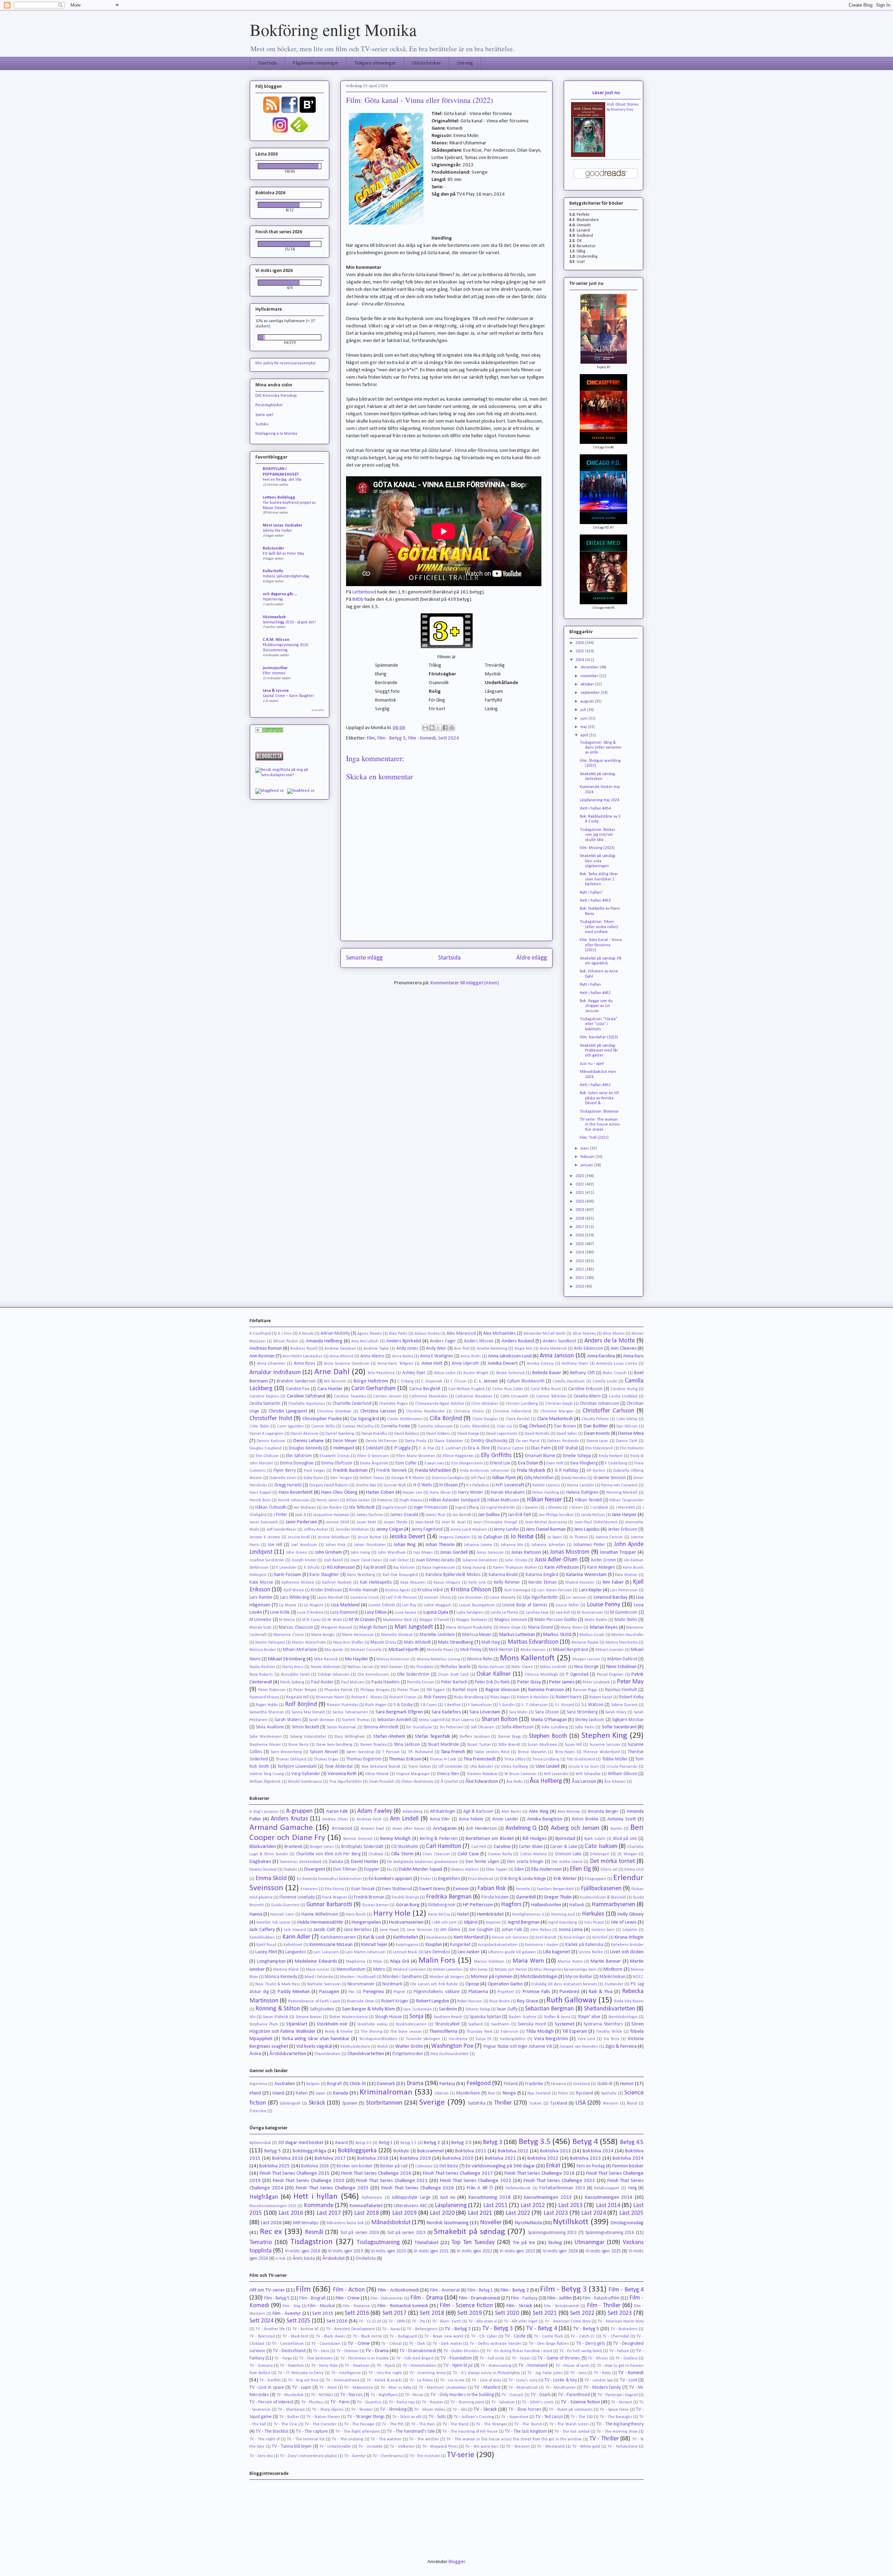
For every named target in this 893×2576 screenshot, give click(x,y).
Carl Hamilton (444, 1846)
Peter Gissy (529, 1682)
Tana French (453, 1752)
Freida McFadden (433, 1471)
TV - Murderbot (290, 2395)
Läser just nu (606, 93)
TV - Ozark (541, 2395)
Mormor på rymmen (492, 1977)
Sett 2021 (545, 2313)
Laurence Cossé (365, 1598)
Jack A (301, 1515)
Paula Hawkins (386, 1682)
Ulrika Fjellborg (514, 1767)
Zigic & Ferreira (621, 2047)
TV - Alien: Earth (446, 2321)
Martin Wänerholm (309, 1643)
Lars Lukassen (326, 1952)
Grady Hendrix (574, 1478)
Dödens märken (465, 1870)
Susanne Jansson (605, 1745)
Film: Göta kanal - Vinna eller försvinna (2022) (601, 945)
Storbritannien (384, 2103)
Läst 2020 (442, 2213)
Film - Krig (291, 2306)
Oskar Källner (494, 1674)
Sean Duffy (507, 2009)
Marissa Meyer (477, 1635)
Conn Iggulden (290, 1426)
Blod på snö (625, 1839)
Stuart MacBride (443, 1745)
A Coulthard (260, 1334)
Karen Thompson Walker (515, 1568)
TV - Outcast (512, 2395)
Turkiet (535, 2104)
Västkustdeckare (355, 2047)
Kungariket (460, 1945)
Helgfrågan (264, 2197)
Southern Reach (448, 2017)
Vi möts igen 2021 (431, 2251)
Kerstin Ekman (543, 1582)
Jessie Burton (370, 1537)
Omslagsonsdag (627, 2223)
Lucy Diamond (344, 1612)
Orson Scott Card (453, 1675)
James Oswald (404, 1515)
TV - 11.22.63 (370, 2321)
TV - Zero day (261, 2456)
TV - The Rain (423, 2424)
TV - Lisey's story (523, 2380)
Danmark (386, 2084)
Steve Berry (298, 1745)
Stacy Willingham (350, 1737)
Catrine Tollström (551, 1396)
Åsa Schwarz (615, 1782)
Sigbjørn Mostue (628, 1720)
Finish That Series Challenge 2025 (332, 2188)
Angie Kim (523, 1349)
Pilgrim (399, 1992)
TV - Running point (467, 2402)
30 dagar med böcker (301, 2143)
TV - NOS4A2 (322, 2395)
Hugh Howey (411, 1500)
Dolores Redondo (563, 1441)
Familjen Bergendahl (555, 1889)
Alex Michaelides (500, 1334)
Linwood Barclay (611, 1597)
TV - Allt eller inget (521, 2321)
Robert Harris (569, 1697)
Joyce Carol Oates (366, 1560)
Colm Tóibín (260, 1426)
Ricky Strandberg (469, 1697)
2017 (580, 1227)
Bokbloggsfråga (309, 2151)
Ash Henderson (481, 1829)
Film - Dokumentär (387, 2298)
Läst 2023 (556, 2213)
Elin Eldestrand (599, 1448)
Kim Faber (613, 1582)
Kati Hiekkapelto (376, 1582)
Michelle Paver (440, 1650)
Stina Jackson (407, 1745)
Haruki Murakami (508, 1492)
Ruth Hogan (376, 1705)
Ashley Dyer (414, 1373)
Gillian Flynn (504, 1478)
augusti (588, 702)
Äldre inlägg (532, 958)
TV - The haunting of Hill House (470, 2432)
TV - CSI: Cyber (484, 2336)
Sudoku (262, 424)
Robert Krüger (395, 2001)
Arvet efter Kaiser (409, 1829)
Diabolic (290, 1870)
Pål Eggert (436, 1690)
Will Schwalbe (588, 1774)
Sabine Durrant (624, 1705)
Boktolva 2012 (513, 2151)
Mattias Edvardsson (533, 1642)
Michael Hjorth (404, 1650)
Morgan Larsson (586, 1659)
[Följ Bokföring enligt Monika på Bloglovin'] (308, 113)
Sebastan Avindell (394, 1720)
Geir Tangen (341, 1478)
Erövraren (309, 1889)
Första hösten (495, 1897)
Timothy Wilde (609, 2032)
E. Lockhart (451, 1448)
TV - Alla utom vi (482, 2321)
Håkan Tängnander (626, 1500)
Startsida (267, 63)
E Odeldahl (373, 1448)
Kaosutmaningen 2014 (609, 2198)
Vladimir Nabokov (482, 1774)
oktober (588, 684)
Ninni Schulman (621, 1667)
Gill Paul (478, 1478)
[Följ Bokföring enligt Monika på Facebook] (290, 113)
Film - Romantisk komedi (403, 2306)
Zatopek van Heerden (579, 2047)
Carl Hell (479, 1847)
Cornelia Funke (396, 1426)
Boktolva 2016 (288, 2158)
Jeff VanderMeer (282, 1530)
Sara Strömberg (582, 1712)
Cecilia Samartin (265, 1404)
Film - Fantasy (524, 2298)
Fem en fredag (591, 2166)
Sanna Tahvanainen (350, 1712)
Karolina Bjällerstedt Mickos (453, 1575)
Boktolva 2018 (373, 2158)
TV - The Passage (359, 2424)
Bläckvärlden (263, 1847)
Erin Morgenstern (467, 1463)
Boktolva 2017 (330, 2158)
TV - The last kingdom (526, 2431)
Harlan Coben (380, 1492)
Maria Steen (571, 1628)
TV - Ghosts (598, 2358)
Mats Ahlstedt (417, 1642)
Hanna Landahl (580, 1485)
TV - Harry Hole (324, 2366)
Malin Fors (437, 1961)
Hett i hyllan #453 (595, 901)
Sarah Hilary (616, 1712)
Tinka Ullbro (515, 1759)
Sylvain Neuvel (324, 1752)
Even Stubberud (397, 1889)
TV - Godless (626, 2358)
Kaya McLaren (413, 1583)
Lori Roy (409, 1605)
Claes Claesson (436, 1854)
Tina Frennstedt (480, 1759)
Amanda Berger (603, 1812)
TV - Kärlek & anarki (384, 2380)
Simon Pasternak (342, 1727)
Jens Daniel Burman (546, 1529)
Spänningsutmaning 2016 (610, 2233)
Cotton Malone (534, 1854)
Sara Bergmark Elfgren (399, 1712)
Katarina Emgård (542, 1575)
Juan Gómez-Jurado (435, 1560)
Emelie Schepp (577, 1456)
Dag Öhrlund (532, 1426)
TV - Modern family (602, 2388)
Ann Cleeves (623, 1348)
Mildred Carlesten (410, 1970)
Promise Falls (536, 1992)
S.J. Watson (592, 1705)
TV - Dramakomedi (418, 2351)
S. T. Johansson (535, 1705)
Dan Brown (565, 1426)
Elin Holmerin (632, 1448)
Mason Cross (383, 1642)
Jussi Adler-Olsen (556, 1560)
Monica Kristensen (393, 1659)
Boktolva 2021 (500, 2158)
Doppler (372, 1869)
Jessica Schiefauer (334, 1537)
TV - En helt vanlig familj (581, 2351)
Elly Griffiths (496, 1456)
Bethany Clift (582, 1373)
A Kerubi (306, 1334)
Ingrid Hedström (501, 1508)
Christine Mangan (557, 1411)
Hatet (463, 1914)
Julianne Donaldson (480, 1560)
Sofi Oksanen (483, 1727)
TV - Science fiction (580, 2402)
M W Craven (362, 1620)
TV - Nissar (414, 2395)
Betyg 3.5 (535, 2142)
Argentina (258, 2084)
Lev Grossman (470, 1598)
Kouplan (434, 1945)
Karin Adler (296, 1937)
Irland (255, 2093)
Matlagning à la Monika (276, 434)
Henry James (328, 1500)
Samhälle (609, 2093)
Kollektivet (293, 1945)
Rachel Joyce (465, 1690)
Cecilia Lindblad (623, 1396)
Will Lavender (556, 1774)
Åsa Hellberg (546, 1781)
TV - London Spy (598, 2380)
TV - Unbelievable (335, 2447)
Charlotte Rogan (393, 1404)
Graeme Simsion (610, 1478)
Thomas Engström (364, 1759)
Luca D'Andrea (310, 1613)
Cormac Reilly (500, 1854)
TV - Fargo (283, 2358)
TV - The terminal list (306, 2439)
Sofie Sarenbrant (619, 1727)
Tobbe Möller (615, 1759)
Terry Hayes (565, 1752)
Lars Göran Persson (555, 1590)
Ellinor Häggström (458, 1456)
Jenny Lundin (506, 1529)
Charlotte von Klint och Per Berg (328, 1854)
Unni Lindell (548, 1767)
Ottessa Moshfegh (541, 1675)
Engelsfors (449, 1879)
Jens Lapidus (587, 1529)
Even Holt (555, 1463)
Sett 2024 (449, 738)
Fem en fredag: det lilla (282, 480)
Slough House (388, 2017)
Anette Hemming (492, 1349)
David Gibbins (438, 1434)
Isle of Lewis (624, 1922)
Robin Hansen (470, 2001)
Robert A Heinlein (533, 1697)
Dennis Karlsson (271, 1441)
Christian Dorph (559, 1404)
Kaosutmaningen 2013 (548, 2198)
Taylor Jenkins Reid (492, 1752)
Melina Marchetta (622, 1643)
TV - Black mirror (367, 2336)
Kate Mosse (261, 1582)
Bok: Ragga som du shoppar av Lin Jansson (596, 1006)
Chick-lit (358, 2084)
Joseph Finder (304, 1560)
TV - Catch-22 (583, 2336)
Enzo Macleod (481, 1879)
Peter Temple (305, 1690)
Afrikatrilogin (443, 1812)
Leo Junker (469, 1952)
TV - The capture (312, 2431)
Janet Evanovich (264, 1522)
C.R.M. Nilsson (276, 640)
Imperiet (493, 1923)
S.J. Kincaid (565, 1705)
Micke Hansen (533, 1650)
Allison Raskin (286, 1341)
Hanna (256, 1914)
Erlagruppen (595, 1879)
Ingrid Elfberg (467, 1508)
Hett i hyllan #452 (595, 993)
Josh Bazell (333, 1560)
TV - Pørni (340, 2402)
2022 (580, 1184)
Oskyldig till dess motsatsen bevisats (564, 1984)
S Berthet (452, 1705)
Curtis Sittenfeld (475, 1426)
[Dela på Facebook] (445, 728)
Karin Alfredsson (562, 1567)
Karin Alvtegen (601, 1567)
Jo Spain (554, 1537)
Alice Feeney (584, 1334)
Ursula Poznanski (622, 1767)
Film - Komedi (422, 738)
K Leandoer (286, 1568)
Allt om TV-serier (267, 2290)
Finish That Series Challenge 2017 (458, 2173)
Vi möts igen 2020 (388, 2251)
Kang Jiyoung (474, 1568)
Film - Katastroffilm (601, 2298)
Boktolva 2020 (458, 2158)
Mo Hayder (357, 1659)
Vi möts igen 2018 (303, 2251)
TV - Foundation (456, 2358)
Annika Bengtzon (545, 1819)
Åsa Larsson (584, 1782)
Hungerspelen (366, 1922)
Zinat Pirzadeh (382, 1782)
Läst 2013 (570, 2206)
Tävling (555, 2243)
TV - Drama (377, 2351)
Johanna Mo (512, 1545)
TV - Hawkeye (357, 2366)
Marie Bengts (323, 1635)
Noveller (491, 2223)
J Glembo (554, 1508)
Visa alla (318, 710)
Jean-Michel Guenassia (546, 1522)
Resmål (314, 2232)
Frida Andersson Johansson (484, 1471)
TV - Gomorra (261, 2366)
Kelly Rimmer (507, 1582)
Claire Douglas (485, 1419)
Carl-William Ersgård (466, 1389)
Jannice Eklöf (337, 1522)
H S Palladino (477, 1485)
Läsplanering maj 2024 (599, 800)
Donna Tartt (627, 1441)
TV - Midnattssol (523, 2388)
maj (584, 727)
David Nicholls (537, 1434)
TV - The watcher (386, 2439)
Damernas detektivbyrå (301, 1862)
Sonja (417, 2017)
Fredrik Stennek (392, 1471)
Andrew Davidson (340, 1349)
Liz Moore (288, 1605)
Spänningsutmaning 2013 (552, 2233)
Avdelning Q (521, 1828)
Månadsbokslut (391, 2223)
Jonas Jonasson (490, 1553)
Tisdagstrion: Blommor (599, 1112)
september (591, 693)
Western (611, 2104)
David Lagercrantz (502, 1434)
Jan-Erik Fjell (520, 1515)
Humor (627, 2084)
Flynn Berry (284, 1471)
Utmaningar (590, 2242)
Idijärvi (471, 1922)
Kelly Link (477, 1583)
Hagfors (511, 1905)
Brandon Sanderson (296, 1381)
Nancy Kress (293, 1667)
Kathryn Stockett (337, 1583)
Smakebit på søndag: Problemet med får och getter (599, 1051)
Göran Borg (408, 1905)
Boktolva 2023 (586, 2158)
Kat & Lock (374, 1937)
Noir (492, 2093)
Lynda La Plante (504, 1613)
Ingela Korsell (394, 1508)
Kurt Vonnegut (517, 1590)
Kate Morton (626, 1575)
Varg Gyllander (306, 1774)
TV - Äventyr (355, 2456)
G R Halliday (566, 1471)
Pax (351, 1992)
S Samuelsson (480, 1705)
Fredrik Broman (369, 1897)
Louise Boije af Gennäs (525, 1605)
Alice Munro (614, 1334)
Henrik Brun (260, 1500)
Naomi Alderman (326, 1667)
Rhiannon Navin (330, 1697)
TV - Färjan (521, 2358)
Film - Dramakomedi (480, 2298)
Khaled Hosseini (580, 1583)
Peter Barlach (454, 1682)
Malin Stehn (626, 1620)
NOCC (638, 1977)
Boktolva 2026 (315, 2166)
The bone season (406, 2032)
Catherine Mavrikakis (428, 1396)
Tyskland (559, 2103)
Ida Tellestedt (362, 1507)
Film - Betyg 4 (626, 2290)
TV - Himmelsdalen (419, 2366)
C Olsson (458, 1381)
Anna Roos (305, 1363)
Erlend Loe (500, 1463)
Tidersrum (509, 2032)
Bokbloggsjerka (357, 2151)
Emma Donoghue (297, 1463)
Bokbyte (401, 2151)
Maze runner (318, 1970)
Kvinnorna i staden (542, 1945)
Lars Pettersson (624, 1590)
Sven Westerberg (286, 1752)
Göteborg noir (442, 1905)
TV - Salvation (503, 2402)
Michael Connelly (366, 1650)
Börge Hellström (371, 1381)
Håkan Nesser (544, 1500)
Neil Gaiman (392, 1667)
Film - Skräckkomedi (561, 2306)
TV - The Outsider (321, 2424)
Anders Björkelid (404, 1341)
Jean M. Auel (454, 1522)
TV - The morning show (617, 2432)
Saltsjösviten (322, 2009)
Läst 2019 (404, 2213)
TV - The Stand (456, 2424)
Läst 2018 (366, 2213)
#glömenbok (260, 2143)
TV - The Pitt (393, 2424)
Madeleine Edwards (316, 1961)
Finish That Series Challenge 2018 (539, 2173)
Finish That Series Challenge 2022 (476, 2181)
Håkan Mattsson (503, 1500)
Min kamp (479, 1970)
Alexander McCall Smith (544, 1334)
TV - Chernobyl (616, 2336)
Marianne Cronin (289, 1635)
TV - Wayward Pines (440, 2447)
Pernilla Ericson (421, 1682)
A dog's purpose (264, 1812)
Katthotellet (406, 1937)
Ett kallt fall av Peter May (283, 554)
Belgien (313, 2084)
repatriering (273, 599)
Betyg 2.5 (461, 2143)
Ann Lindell (404, 1819)
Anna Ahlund (342, 1356)
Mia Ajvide (334, 1650)
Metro (379, 1969)
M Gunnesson (624, 1612)
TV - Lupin (302, 2388)
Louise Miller (567, 1605)
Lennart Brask (405, 1952)
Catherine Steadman (474, 1396)
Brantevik (293, 1847)
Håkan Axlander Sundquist (454, 1500)
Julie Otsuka (516, 1560)
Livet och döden (627, 1952)
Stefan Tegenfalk (433, 1737)
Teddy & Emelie (339, 2032)
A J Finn (284, 1334)
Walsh (383, 2047)
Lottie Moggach (438, 1605)
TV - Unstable (370, 2447)
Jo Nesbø (522, 1537)
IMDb (358, 600)
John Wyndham (392, 1553)
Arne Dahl (332, 1372)
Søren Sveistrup (360, 1752)
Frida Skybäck (531, 1471)
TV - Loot (629, 2380)
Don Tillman (345, 1869)
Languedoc (296, 1952)
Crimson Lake (568, 1854)
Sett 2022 (582, 2313)
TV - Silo (460, 2410)
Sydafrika (477, 2103)
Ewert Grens (432, 1889)
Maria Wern (528, 1961)
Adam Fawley (375, 1811)
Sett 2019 (470, 2313)
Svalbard (475, 2024)
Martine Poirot (286, 1970)
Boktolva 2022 (543, 2158)
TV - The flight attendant (357, 2432)
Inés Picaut (594, 1923)
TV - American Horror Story (621, 2321)
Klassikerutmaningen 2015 (273, 2206)
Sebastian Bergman (549, 2009)
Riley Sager (500, 1697)
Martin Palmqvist (270, 1643)
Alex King (539, 1812)
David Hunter (365, 1862)
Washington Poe (452, 2046)
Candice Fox (298, 1389)
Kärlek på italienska (584, 1945)
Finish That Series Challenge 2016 (376, 2173)
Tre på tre (524, 2243)
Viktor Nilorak (377, 1774)
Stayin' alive (589, 2017)
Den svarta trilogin (525, 1862)
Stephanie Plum (264, 2024)
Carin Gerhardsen (374, 1389)
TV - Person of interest (271, 2402)
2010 (580, 1287)
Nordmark (392, 1984)
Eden (519, 1869)
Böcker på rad (394, 2166)
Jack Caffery (262, 1930)
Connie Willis (323, 1426)
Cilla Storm (402, 1854)
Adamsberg (412, 1812)
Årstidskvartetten (288, 2054)
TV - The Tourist (528, 2424)
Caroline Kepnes (264, 1396)
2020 (580, 1202)
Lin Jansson (576, 1598)
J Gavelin (530, 1508)
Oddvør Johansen (334, 1675)
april (585, 735)
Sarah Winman (322, 1720)
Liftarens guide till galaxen (512, 1952)
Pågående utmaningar (316, 63)
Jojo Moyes (423, 1553)
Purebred (569, 1992)
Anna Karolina (601, 1356)
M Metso (287, 1620)
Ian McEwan (305, 1508)
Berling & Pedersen (439, 1839)
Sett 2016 (357, 2313)
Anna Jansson (557, 1356)
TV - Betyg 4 (542, 2329)
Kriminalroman (386, 2092)
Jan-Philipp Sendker (556, 1515)
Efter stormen (274, 673)
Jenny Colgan (390, 1529)
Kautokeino (436, 1938)
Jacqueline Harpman (331, 1515)
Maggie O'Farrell (434, 1620)
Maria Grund (541, 1627)
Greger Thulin (558, 1897)
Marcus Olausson (296, 1627)
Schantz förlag (478, 2009)
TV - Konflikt (270, 2380)
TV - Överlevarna (388, 2456)
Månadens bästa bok (345, 2223)
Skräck (317, 2103)
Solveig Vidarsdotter (308, 1737)
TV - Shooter (362, 2410)
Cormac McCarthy (358, 1426)
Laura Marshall (330, 1598)
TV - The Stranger (491, 2424)
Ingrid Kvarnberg (562, 1923)
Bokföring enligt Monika (333, 29)
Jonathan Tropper (618, 1552)
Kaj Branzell (375, 1567)
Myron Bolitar (579, 1977)
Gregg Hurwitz (288, 1485)
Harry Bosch (356, 1915)
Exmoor (461, 1889)
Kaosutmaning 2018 (490, 2198)
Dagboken (260, 1862)
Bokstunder (273, 548)
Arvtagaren (445, 1829)
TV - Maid (328, 2388)
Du (389, 1870)
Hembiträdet (490, 1914)
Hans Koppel (260, 1493)
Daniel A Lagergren (267, 1434)
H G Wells (423, 1485)
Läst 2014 (608, 2206)
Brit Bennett (335, 1381)
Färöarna (558, 2084)
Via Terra (611, 2039)
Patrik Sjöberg (292, 1682)
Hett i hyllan (316, 2197)
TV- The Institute (425, 2456)
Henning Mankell (622, 1493)
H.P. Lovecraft (510, 1485)
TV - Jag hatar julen (545, 2373)
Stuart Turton (479, 1745)
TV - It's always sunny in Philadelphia (486, 2373)
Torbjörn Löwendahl (297, 1767)
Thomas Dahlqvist (291, 1759)
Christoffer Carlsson (608, 1411)
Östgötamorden (408, 2054)
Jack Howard (295, 1930)
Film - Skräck (519, 2306)
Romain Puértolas (342, 1705)
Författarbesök (518, 2188)
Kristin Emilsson (326, 1590)
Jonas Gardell (454, 1552)
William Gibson (622, 1774)
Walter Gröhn (409, 2047)
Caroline (502, 1847)
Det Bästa (449, 2166)
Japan (320, 2093)
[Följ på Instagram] (280, 132)
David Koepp (468, 1434)
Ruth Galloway (571, 2000)
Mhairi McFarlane (300, 1650)
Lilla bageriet (557, 1952)
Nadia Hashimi (262, 1667)
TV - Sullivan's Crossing (474, 2417)
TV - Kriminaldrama (343, 2380)
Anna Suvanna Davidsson (346, 1364)
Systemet (565, 2024)
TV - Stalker (289, 2417)
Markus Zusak (592, 1635)
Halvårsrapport (607, 2188)
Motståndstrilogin (539, 1977)
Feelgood (479, 2083)
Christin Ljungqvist (288, 1411)
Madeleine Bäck (397, 1620)
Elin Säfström (299, 1456)
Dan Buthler (596, 1426)
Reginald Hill (297, 1697)
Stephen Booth (548, 1736)
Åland (632, 2104)
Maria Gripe (510, 1628)
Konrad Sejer (374, 1945)
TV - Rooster (433, 2402)
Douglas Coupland (265, 1448)
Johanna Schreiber (548, 1545)
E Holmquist (342, 1448)
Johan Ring (405, 1545)
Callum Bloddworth (526, 1381)
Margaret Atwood (336, 1628)
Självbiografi (290, 2104)
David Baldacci (407, 1434)
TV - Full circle (492, 2358)
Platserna (478, 1992)
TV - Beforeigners (422, 2329)
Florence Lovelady (297, 1897)
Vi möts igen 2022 (474, 2251)
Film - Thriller (604, 2306)
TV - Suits (437, 2417)
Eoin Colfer (406, 1463)
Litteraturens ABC (411, 2206)
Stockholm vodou (372, 2024)
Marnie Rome (570, 1962)
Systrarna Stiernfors (603, 2024)
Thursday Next (479, 2032)
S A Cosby (403, 1705)
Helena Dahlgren (582, 1492)
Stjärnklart (297, 2024)
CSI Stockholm (405, 1847)
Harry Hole (392, 1914)
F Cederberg (616, 1463)
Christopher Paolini (322, 1419)
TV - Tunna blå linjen (292, 2446)
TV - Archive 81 (306, 2329)
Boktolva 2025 (275, 2166)
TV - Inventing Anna (427, 2373)
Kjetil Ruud (266, 1945)
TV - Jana (578, 2373)
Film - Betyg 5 (277, 2298)
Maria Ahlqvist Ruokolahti (469, 1628)
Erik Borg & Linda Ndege (523, 1879)
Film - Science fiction (466, 2306)
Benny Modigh (395, 1839)
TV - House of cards (572, 2366)
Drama (415, 2083)
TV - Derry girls (591, 2344)
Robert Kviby (631, 1697)
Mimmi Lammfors (448, 1970)
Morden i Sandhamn (402, 1977)
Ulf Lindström (450, 1767)
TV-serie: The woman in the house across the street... (600, 1125)
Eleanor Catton (511, 1448)
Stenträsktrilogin (623, 2017)
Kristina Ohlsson (471, 1590)
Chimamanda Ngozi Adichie (440, 1404)
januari (587, 1165)
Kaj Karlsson (404, 1568)
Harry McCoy (439, 1915)
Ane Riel (461, 1349)
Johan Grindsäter (370, 1545)
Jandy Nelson (593, 1515)
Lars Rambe (261, 1597)
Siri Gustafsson (419, 1727)
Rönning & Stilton (278, 2009)
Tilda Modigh (540, 2032)
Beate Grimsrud (511, 1373)
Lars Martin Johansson (366, 1952)
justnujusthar (275, 668)
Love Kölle (280, 1612)
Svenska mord (532, 2024)
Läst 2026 (271, 2223)
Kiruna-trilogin (629, 1937)
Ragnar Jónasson (503, 1690)
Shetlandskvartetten (610, 2009)
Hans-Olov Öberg (340, 1492)
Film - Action (349, 2290)
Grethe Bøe (366, 1485)
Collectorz (424, 2166)
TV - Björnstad (262, 2336)
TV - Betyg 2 (458, 2329)
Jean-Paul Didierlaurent (596, 1522)
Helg (632, 2188)
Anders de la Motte (610, 1341)
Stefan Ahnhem (389, 1737)
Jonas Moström (570, 1552)
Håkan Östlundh (271, 1507)
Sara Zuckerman (417, 2009)
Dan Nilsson (627, 1426)
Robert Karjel (601, 1697)
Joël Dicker (399, 1560)
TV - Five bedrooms (316, 2358)
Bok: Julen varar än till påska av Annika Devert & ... (599, 1098)
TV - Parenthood (574, 2395)
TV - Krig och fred (303, 2380)
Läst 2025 (632, 2213)
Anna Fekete (471, 1819)
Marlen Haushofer (628, 1635)
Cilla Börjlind (446, 1419)
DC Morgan (627, 1854)
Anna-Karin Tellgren (395, 1364)
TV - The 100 (581, 2417)
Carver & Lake (564, 1847)
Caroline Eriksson (585, 1389)
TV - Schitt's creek (538, 2402)
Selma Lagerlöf (431, 1720)
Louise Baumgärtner (477, 1605)
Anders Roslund (518, 1341)
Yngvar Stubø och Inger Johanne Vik (518, 2047)
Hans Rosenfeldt (296, 1492)
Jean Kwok (425, 1522)
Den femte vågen (482, 1862)
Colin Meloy (627, 1419)
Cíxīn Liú (504, 1426)
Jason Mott (366, 1522)
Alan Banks (511, 1812)
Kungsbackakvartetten (498, 1945)
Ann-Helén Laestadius (302, 1356)
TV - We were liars (482, 2447)
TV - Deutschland (289, 2351)
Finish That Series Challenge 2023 (559, 2181)
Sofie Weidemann (266, 1737)
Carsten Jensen (387, 1396)
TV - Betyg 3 (498, 2329)
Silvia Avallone (270, 1727)
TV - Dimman (347, 2351)
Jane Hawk (389, 1930)
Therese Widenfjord (601, 1752)
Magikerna (356, 1962)
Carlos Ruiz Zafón (508, 1389)
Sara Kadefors (446, 1712)
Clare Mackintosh (555, 1419)
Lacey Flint (266, 1952)
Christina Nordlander (425, 1411)
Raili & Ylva (601, 1992)
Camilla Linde (605, 1381)
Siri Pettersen (452, 1727)
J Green (576, 1508)
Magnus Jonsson (511, 1620)
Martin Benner (606, 1961)
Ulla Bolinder (482, 1767)
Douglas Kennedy (306, 1448)
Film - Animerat (445, 2290)
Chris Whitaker (485, 1404)
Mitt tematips (306, 2223)
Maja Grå (400, 1961)
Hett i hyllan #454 (595, 809)
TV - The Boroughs (616, 2417)
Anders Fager (443, 1341)
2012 (580, 1270)
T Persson (391, 1752)
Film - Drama (427, 2298)
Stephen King (605, 1736)
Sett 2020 (507, 2313)
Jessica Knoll (299, 1537)
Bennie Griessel (358, 1839)
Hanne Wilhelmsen (320, 1914)
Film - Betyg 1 (480, 2290)
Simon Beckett (305, 1727)
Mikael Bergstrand (571, 1650)
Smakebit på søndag (469, 2232)
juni (584, 719)
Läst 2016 (291, 2213)
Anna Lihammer (271, 1364)
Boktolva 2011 (471, 2151)
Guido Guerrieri (285, 1905)
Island (278, 2093)
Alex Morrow (569, 1812)
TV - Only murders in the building (462, 2395)
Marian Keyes (604, 1627)
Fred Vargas (314, 1471)
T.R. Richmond (420, 1752)
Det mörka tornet (612, 1861)
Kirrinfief (600, 1938)
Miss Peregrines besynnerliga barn (565, 1970)
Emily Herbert (611, 1456)
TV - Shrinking (393, 2410)
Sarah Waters (288, 1720)
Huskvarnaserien (406, 1922)
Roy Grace (527, 2001)
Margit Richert (373, 1627)
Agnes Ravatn (369, 1334)
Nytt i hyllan (590, 985)
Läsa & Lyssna (276, 691)
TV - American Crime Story (567, 2321)
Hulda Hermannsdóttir (320, 1922)
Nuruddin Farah (295, 1675)
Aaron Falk (337, 1812)
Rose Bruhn (500, 2001)
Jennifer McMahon (352, 1530)
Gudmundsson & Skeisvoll (603, 1897)
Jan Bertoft (462, 1515)
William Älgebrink (265, 1782)
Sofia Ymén (584, 1727)
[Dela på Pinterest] (452, 728)
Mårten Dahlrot (622, 1659)
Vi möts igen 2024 (560, 2251)
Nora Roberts (261, 1675)
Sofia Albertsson (518, 1727)
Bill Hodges (534, 1839)
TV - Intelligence (346, 2373)
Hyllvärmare (372, 2198)
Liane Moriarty (503, 1598)
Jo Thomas (579, 1537)
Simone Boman (309, 2017)
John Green (297, 1553)
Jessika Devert (407, 1537)
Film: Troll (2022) (594, 1138)
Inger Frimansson (431, 1507)
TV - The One (285, 2424)
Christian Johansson (599, 1404)
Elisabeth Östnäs (335, 1456)
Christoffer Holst (271, 1419)
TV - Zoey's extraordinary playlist (308, 2456)
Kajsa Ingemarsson (439, 1568)
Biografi (334, 2084)
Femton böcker (628, 2166)
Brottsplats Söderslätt (362, 1847)
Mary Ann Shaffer (348, 1643)
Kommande (319, 2206)
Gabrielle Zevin (283, 1478)
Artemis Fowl (372, 1829)
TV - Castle (515, 2336)
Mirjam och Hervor (511, 1970)
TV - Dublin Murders (461, 2351)
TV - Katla (602, 2373)
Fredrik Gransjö (405, 1897)
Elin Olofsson (267, 1456)
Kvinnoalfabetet (366, 2206)
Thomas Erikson (405, 1759)
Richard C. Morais (367, 1697)
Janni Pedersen (301, 1522)
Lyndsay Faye (537, 1613)
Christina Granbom (334, 1411)
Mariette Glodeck (397, 1635)
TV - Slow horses (525, 2410)
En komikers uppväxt (390, 1879)
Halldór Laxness (546, 1485)
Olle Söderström (413, 1675)
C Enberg (406, 1381)
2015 (580, 1244)
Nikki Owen (522, 1667)
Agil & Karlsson (478, 1812)
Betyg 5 (273, 2151)
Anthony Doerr (575, 1364)
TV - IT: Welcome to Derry (301, 2373)
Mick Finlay (471, 1650)
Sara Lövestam (485, 1712)
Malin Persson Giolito (556, 1620)
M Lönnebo (260, 1620)
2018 (580, 1219)
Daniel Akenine (305, 1434)
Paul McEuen (353, 1682)
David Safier (567, 1434)
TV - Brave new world (444, 2336)
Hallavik (577, 1905)
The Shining (372, 2032)
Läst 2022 (518, 2213)
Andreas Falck (369, 1819)
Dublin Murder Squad (421, 1869)
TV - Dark (417, 2344)
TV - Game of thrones (559, 2358)
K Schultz (312, 1568)
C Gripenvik (432, 1381)
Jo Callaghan (490, 1537)
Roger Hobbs (267, 1705)
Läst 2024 (594, 2213)
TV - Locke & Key (561, 2380)
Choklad (376, 1854)
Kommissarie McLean (331, 1945)
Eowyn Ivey (434, 1463)
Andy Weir (436, 1348)
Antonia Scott (622, 1819)
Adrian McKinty (335, 1334)
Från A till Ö (480, 2188)
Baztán (616, 1829)
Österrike (258, 2111)
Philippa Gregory (375, 1690)
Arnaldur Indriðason (275, 1373)
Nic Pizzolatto (422, 1667)
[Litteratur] (269, 732)
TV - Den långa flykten (549, 2344)
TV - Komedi (631, 2373)
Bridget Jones (322, 1847)
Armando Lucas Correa (617, 1364)
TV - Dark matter (447, 2344)
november (590, 676)
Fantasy (447, 2084)
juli (584, 710)
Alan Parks (398, 1334)
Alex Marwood (461, 1334)
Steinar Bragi (509, 1737)
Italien (302, 2093)
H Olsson (449, 1485)
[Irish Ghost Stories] (588, 156)
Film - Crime (348, 2298)
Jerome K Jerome (265, 1537)
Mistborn (613, 1969)
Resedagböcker (269, 405)
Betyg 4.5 (632, 2142)
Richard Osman (403, 1697)
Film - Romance (356, 2306)
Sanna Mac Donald (308, 1712)
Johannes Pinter (589, 1545)
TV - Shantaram (291, 2410)
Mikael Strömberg (287, 1659)
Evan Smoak (363, 1889)
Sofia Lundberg (554, 1727)
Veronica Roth (342, 1774)
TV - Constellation (288, 2344)
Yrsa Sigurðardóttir (345, 1782)
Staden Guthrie (523, 2017)
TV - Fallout (619, 2351)
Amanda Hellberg (324, 1341)
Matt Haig (491, 1642)
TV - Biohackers (624, 2329)
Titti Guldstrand (581, 1759)
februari (588, 1157)
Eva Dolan (528, 1463)
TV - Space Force (614, 2410)
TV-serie (461, 2455)
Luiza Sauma (405, 1613)
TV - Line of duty (486, 2380)
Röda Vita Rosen (629, 2001)
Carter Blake (531, 1847)
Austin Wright (476, 1373)
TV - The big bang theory (620, 2424)
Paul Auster (322, 1682)
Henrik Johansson (294, 1500)
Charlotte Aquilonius (307, 1404)
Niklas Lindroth (553, 1667)
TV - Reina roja (402, 2402)
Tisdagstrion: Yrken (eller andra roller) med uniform (599, 927)
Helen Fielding (546, 1493)
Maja (378, 1962)
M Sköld (335, 1620)
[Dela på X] (438, 728)
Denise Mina (631, 1434)
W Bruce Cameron (520, 1774)
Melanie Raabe (585, 1643)
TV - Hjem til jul (458, 2366)
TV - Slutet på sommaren (571, 2410)
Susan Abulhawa (542, 1745)
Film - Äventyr (287, 2314)
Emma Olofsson (337, 1463)
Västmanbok (274, 617)
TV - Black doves (330, 2336)
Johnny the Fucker (277, 531)
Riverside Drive (361, 2001)
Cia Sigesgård (365, 1419)
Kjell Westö (294, 1590)
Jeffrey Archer (316, 1530)
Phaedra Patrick (339, 1690)
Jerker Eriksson (623, 1529)
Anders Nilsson (479, 1341)
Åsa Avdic (515, 1782)
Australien (285, 2084)
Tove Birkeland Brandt (381, 1767)
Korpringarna (407, 1945)
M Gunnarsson (590, 1613)
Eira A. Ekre (479, 1448)
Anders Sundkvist (560, 1341)
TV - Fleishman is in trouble (365, 2358)
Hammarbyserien (613, 1905)
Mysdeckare (468, 2093)
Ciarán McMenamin (405, 1419)
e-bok (281, 2259)
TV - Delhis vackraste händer (496, 2344)
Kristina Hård (430, 1590)
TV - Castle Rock (548, 2336)
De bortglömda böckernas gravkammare (423, 1862)
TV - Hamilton (292, 2366)
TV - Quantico (369, 2402)
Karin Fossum (288, 1575)
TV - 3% (418, 2321)
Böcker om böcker (355, 2166)
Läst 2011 (495, 2206)
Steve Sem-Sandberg (334, 1745)
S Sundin (506, 1705)
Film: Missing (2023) (597, 848)
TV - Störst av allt (407, 2417)
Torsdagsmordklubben (378, 2039)
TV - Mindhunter (560, 2388)
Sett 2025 (298, 2321)
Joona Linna (571, 1930)
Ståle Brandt (509, 1745)
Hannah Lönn (282, 1915)
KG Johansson (341, 1567)
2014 (580, 1252)
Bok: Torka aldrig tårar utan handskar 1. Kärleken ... (599, 879)
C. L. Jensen (486, 1381)
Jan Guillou (489, 1515)
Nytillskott (571, 2222)
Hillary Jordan (358, 1500)
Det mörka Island (567, 1862)
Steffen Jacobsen (475, 1737)
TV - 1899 (396, 2321)
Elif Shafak (568, 1448)
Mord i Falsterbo (319, 1977)
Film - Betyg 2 (515, 2290)
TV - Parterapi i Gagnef (618, 2395)
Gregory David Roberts (329, 1485)
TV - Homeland (533, 2366)
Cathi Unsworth (514, 1396)
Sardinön (448, 2009)
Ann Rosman (262, 1356)
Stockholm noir (332, 2024)
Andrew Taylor (376, 1349)
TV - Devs (321, 2351)
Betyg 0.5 (363, 2143)
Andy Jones (407, 1348)
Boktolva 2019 (415, 2158)
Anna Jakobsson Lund (510, 1356)
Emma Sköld (271, 1878)
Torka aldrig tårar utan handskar (316, 2039)
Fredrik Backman (350, 1471)
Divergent (315, 1869)
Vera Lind (586, 2039)
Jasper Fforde (396, 1522)
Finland (511, 2084)
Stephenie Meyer (265, 1745)
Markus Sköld (557, 1635)
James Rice (435, 1515)
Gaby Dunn (313, 1478)
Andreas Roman (266, 1348)
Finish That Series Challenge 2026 (418, 2188)
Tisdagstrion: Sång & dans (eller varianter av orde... (601, 748)
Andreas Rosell (304, 1349)
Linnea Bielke (591, 1952)
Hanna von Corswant (619, 1485)
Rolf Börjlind (301, 1704)
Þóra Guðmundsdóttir (450, 2054)
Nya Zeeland (539, 2093)
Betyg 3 (492, 2142)
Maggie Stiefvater (472, 1620)
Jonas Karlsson (526, 1552)
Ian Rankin (332, 1508)
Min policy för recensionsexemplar (286, 363)
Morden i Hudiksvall (358, 1977)
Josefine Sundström (267, 1560)
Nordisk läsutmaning (448, 2223)
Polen (563, 2093)
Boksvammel (430, 2151)
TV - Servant (621, 2402)
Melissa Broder (263, 1650)
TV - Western (518, 2447)
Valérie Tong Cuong (267, 1774)
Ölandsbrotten (327, 2054)
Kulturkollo (273, 571)
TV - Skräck (485, 2410)
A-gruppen (299, 1811)
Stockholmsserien (411, 2024)
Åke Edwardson (482, 1782)
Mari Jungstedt (414, 1627)
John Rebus (541, 1930)
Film (371, 738)
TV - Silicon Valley (430, 2410)
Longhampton (271, 1961)
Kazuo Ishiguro (447, 1583)
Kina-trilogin (575, 1938)
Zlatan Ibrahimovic (418, 1782)
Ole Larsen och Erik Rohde (434, 1984)
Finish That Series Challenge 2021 (392, 2181)
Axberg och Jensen (575, 1828)
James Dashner (370, 1515)
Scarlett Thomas (356, 1720)
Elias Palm (541, 1448)
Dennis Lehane (309, 1441)
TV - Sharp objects (328, 2410)
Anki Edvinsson (588, 1348)
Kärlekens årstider (627, 1945)
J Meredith (625, 1508)
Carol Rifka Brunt (546, 1389)
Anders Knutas (289, 1819)
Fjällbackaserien (601, 1889)
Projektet (506, 1992)
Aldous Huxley (427, 1334)
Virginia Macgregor (413, 1774)
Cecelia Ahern (587, 1396)
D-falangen (600, 1854)
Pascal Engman (610, 1675)
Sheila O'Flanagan (549, 1720)
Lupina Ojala (436, 1612)
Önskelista (366, 2259)
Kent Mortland (469, 1937)
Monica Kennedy (281, 1977)
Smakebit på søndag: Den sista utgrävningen (598, 861)
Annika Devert (503, 1363)
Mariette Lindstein (437, 1635)
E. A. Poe (427, 1448)
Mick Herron (501, 1650)
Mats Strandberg (456, 1642)
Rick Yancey (435, 1697)
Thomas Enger (326, 1759)
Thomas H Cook (443, 1759)
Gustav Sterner (375, 1905)
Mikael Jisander (610, 1650)
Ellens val (609, 1870)
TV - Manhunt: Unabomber (443, 2388)
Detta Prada (416, 1441)
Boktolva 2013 (556, 2151)
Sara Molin (518, 1712)
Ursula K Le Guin (584, 1767)
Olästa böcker (426, 63)
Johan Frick (336, 1545)
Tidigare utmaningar (375, 63)
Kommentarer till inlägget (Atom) (465, 983)
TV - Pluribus (312, 2402)
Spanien (350, 2103)
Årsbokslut (333, 2259)
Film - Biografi (313, 2298)
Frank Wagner (335, 1897)
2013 (580, 1261)
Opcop (472, 1984)
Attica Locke (445, 1373)
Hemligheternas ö (528, 1915)
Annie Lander (505, 1819)
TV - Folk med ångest (415, 2358)
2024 (580, 660)
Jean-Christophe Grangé (495, 1522)
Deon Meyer (345, 1441)
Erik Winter (565, 1879)
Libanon (442, 2093)
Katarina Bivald (503, 1575)
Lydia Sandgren (470, 1613)
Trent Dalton (419, 1767)
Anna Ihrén (471, 1356)
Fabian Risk (491, 1889)
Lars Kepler (591, 1590)
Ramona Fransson (546, 1690)
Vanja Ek (483, 2039)
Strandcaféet (447, 2024)
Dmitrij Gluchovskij (489, 1441)
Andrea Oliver (335, 1819)
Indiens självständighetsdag (286, 576)
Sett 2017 (395, 2313)
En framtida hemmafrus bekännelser (329, 1879)
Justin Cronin (603, 1560)
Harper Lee (412, 1493)
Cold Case (468, 1854)
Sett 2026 (337, 2321)
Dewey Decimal (263, 1870)
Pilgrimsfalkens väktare (437, 1992)
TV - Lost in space (267, 2388)
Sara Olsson (547, 1712)
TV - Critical (391, 2344)
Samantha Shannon (267, 1712)
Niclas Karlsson (491, 1667)
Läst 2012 (533, 2206)
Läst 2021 (480, 2213)
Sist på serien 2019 (406, 2233)
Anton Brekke (585, 1819)
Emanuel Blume (540, 1456)
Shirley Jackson (590, 1720)
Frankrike (534, 2084)
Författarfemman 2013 (562, 2188)
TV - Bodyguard (403, 2336)
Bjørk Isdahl (595, 1839)
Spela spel (264, 415)
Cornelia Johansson (435, 1426)
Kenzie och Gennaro (510, 1938)
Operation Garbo (505, 1984)
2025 (580, 651)
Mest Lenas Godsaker (283, 525)
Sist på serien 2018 (360, 2233)
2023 (580, 1176)
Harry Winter (471, 1492)
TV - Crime (359, 2344)
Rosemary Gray (622, 110)
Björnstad (565, 1839)
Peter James (562, 1682)
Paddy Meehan (294, 1992)
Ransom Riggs (585, 1690)
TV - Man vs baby (396, 2388)
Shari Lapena (463, 1720)
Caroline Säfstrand (306, 1396)
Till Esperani (575, 2032)
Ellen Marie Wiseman (416, 1456)
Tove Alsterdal (339, 1767)
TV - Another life (270, 2329)
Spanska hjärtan (485, 2017)
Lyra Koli (563, 1613)
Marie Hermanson (358, 1635)
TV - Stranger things (366, 2417)
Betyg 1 (386, 2143)
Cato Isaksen (601, 1846)
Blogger (457, 2562)
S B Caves (429, 1705)
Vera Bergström (551, 2039)
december (590, 667)
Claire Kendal (518, 1419)
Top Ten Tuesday (473, 2242)
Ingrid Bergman (524, 1922)
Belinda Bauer (547, 1373)
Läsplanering (451, 2206)
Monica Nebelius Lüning (438, 1659)
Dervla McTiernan (381, 1441)
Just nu (448, 2198)
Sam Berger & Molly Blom (369, 2009)
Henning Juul (563, 1915)
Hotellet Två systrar (273, 1923)
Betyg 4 (585, 2142)
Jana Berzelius (358, 1930)
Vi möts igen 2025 (603, 2251)
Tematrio (261, 2242)
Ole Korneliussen (373, 1675)
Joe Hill (275, 1545)
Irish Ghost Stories (623, 105)
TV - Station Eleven (323, 2417)
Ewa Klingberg (584, 1463)
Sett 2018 (432, 2313)
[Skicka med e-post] (425, 728)
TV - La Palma (421, 2380)
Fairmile (523, 1889)
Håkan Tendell (588, 1500)
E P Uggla (401, 1448)
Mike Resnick (326, 1659)
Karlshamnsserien (338, 1937)
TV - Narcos (351, 2395)
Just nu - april (592, 1064)
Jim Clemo (450, 1930)
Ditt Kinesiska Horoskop (276, 396)
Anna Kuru (633, 1356)
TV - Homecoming (496, 2366)
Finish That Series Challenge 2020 (309, 2181)
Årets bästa (304, 2259)
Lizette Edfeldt (382, 1605)
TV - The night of (264, 2439)
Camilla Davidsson (569, 1381)
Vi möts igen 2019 (346, 2251)
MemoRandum (351, 1969)
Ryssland (584, 2093)
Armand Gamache (281, 1828)
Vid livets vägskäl (314, 2047)
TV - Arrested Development (351, 2329)
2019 (580, 1210)
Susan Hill (573, 1745)
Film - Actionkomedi (399, 2290)
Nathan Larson (360, 1667)
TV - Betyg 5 (586, 2329)
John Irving (360, 1553)
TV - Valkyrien (402, 2447)
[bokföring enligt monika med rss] (271, 113)
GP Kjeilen (596, 1471)
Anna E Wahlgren (437, 1356)
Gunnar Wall (395, 1485)
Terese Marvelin (532, 1752)
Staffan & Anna (557, 2017)
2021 (580, 1193)
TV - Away (391, 2329)
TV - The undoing (347, 2439)
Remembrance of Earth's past (314, 2001)
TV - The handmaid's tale (411, 2431)
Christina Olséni (469, 1411)
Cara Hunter (330, 1389)
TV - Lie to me (452, 2380)
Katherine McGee (298, 1583)
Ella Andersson (546, 1869)
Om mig (465, 63)
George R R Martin (408, 1478)
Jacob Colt (324, 1930)
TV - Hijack (386, 2366)
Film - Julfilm (560, 2298)
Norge (509, 2093)
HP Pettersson (478, 1905)
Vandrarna (458, 2039)
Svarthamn (500, 2024)
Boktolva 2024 (628, 2158)
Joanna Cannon (609, 1537)
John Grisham (329, 1552)
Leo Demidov (437, 1952)
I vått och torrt (444, 1923)
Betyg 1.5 (408, 2143)
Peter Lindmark (596, 1682)
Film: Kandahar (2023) (599, 1037)
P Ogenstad (577, 1675)
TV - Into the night (385, 2373)
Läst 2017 (329, 2213)
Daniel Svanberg (340, 1434)
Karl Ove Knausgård (400, 1575)
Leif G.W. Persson (402, 1598)
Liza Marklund (345, 1605)
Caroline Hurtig (624, 1389)
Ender (426, 1879)
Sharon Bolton (500, 1719)
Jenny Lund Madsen (469, 1530)
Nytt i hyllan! (591, 893)
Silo (252, 2017)
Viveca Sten (448, 1774)
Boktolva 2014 (598, 2151)
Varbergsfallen (513, 2039)
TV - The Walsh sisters (569, 2424)
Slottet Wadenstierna (348, 2017)
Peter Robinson (272, 1690)
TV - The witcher (424, 2439)
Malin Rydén (596, 1620)
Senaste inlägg (364, 958)
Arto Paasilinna (381, 1373)
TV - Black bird (295, 2336)
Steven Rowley (373, 1745)
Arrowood (342, 1829)
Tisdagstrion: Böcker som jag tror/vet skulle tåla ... (598, 835)
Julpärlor (630, 1930)
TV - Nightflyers (384, 2395)
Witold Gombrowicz (305, 1782)
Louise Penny (604, 1605)
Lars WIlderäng (295, 1597)
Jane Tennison (420, 1930)
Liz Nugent (314, 1605)
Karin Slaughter (324, 1575)
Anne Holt (432, 1363)
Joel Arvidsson (304, 1545)
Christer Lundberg (522, 1404)
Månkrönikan (613, 1977)
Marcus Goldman (489, 1962)
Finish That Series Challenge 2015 (295, 2173)
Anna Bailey (403, 1356)
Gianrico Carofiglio (448, 1478)
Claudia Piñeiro (595, 1419)
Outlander (614, 1984)
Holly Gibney (631, 1914)
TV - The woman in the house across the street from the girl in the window (514, 2439)
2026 (580, 643)
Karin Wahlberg (361, 1575)
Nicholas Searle (456, 1667)
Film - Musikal (321, 2306)
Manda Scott (260, 1628)
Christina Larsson (378, 1411)
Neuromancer (361, 1984)
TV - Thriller (604, 2439)
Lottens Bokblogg (279, 498)
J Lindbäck (599, 1508)
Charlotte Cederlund (352, 1404)
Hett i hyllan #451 (595, 1085)
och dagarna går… (280, 594)
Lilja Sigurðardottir (541, 1597)
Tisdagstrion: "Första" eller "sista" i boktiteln (599, 1024)
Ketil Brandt (546, 1938)
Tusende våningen (423, 2039)
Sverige (432, 2103)
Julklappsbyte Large (411, 2198)
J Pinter (280, 1515)
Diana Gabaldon (449, 1441)
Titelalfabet (426, 2243)
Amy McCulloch (365, 1341)
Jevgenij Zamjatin (455, 1537)
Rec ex (271, 2232)
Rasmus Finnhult (621, 1690)
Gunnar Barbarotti (329, 1905)
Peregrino (374, 1992)
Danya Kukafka (374, 1434)
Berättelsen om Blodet (490, 1839)
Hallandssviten (546, 1905)
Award (341, 2143)
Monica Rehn (480, 1659)
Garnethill (526, 1897)
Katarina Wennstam (586, 1575)
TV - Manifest (487, 2388)
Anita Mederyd (553, 1349)
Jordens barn (603, 1930)
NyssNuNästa (528, 2223)
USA (581, 2103)
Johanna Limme (478, 1545)
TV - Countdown (326, 2344)
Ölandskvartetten (366, 2054)
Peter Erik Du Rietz (492, 1682)
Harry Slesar (440, 1493)
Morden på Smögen (447, 1977)
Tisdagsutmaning (378, 2242)
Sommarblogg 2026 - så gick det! (289, 622)
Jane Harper (624, 1515)
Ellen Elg (580, 1869)
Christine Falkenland (512, 1411)
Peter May (630, 1682)
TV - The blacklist (272, 2431)
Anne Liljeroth (466, 1363)
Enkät (553, 2166)
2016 (580, 1235)
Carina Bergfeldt (425, 1389)
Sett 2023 (620, 2313)
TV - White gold (586, 2447)
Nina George (586, 1667)
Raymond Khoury (264, 1697)
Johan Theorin (440, 1545)
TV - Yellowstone (622, 2447)
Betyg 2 (432, 2143)
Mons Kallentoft (527, 1658)
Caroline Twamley (350, 1396)
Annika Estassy (540, 1364)
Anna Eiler (440, 1819)
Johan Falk (512, 1930)
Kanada (341, 2093)
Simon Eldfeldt (276, 2017)
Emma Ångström (374, 1463)
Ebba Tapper (497, 1870)
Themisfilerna (443, 2032)
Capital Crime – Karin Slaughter (288, 696)
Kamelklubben (262, 1938)
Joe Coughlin (481, 1930)
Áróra (255, 2054)
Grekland (581, 2084)
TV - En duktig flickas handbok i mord (519, 2351)
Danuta (336, 1862)
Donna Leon (597, 1441)
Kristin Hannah (363, 1590)
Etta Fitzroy (334, 1889)
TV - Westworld (551, 2447)
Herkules (593, 1914)
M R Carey (311, 1620)
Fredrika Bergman (449, 1897)
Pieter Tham (408, 1690)
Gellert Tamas (372, 1478)
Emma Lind (634, 1870)
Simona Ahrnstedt (381, 1727)
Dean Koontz (597, 1434)
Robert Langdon (433, 2001)
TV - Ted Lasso (549, 2417)
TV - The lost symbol (572, 2432)
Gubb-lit (605, 2084)
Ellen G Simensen (373, 1456)
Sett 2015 (323, 2314)
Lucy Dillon (376, 1612)
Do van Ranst (528, 1441)
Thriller (503, 2103)
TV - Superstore (515, 2417)
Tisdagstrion (312, 2242)
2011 (580, 1278)
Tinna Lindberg (546, 1759)
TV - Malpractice (358, 2388)
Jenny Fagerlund (427, 1529)
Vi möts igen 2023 (517, 2251)
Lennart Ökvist (437, 1598)
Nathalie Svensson (324, 1984)
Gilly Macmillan (539, 1478)
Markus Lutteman (517, 1635)
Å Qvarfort (449, 1782)
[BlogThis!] (432, 728)
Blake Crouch (615, 1373)
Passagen (329, 1992)
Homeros (385, 1500)
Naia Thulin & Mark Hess (278, 1984)
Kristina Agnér (398, 1590)
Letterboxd (364, 592)
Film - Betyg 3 (392, 738)
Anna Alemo (372, 1356)
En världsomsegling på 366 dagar (500, 2166)
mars (585, 1149)
